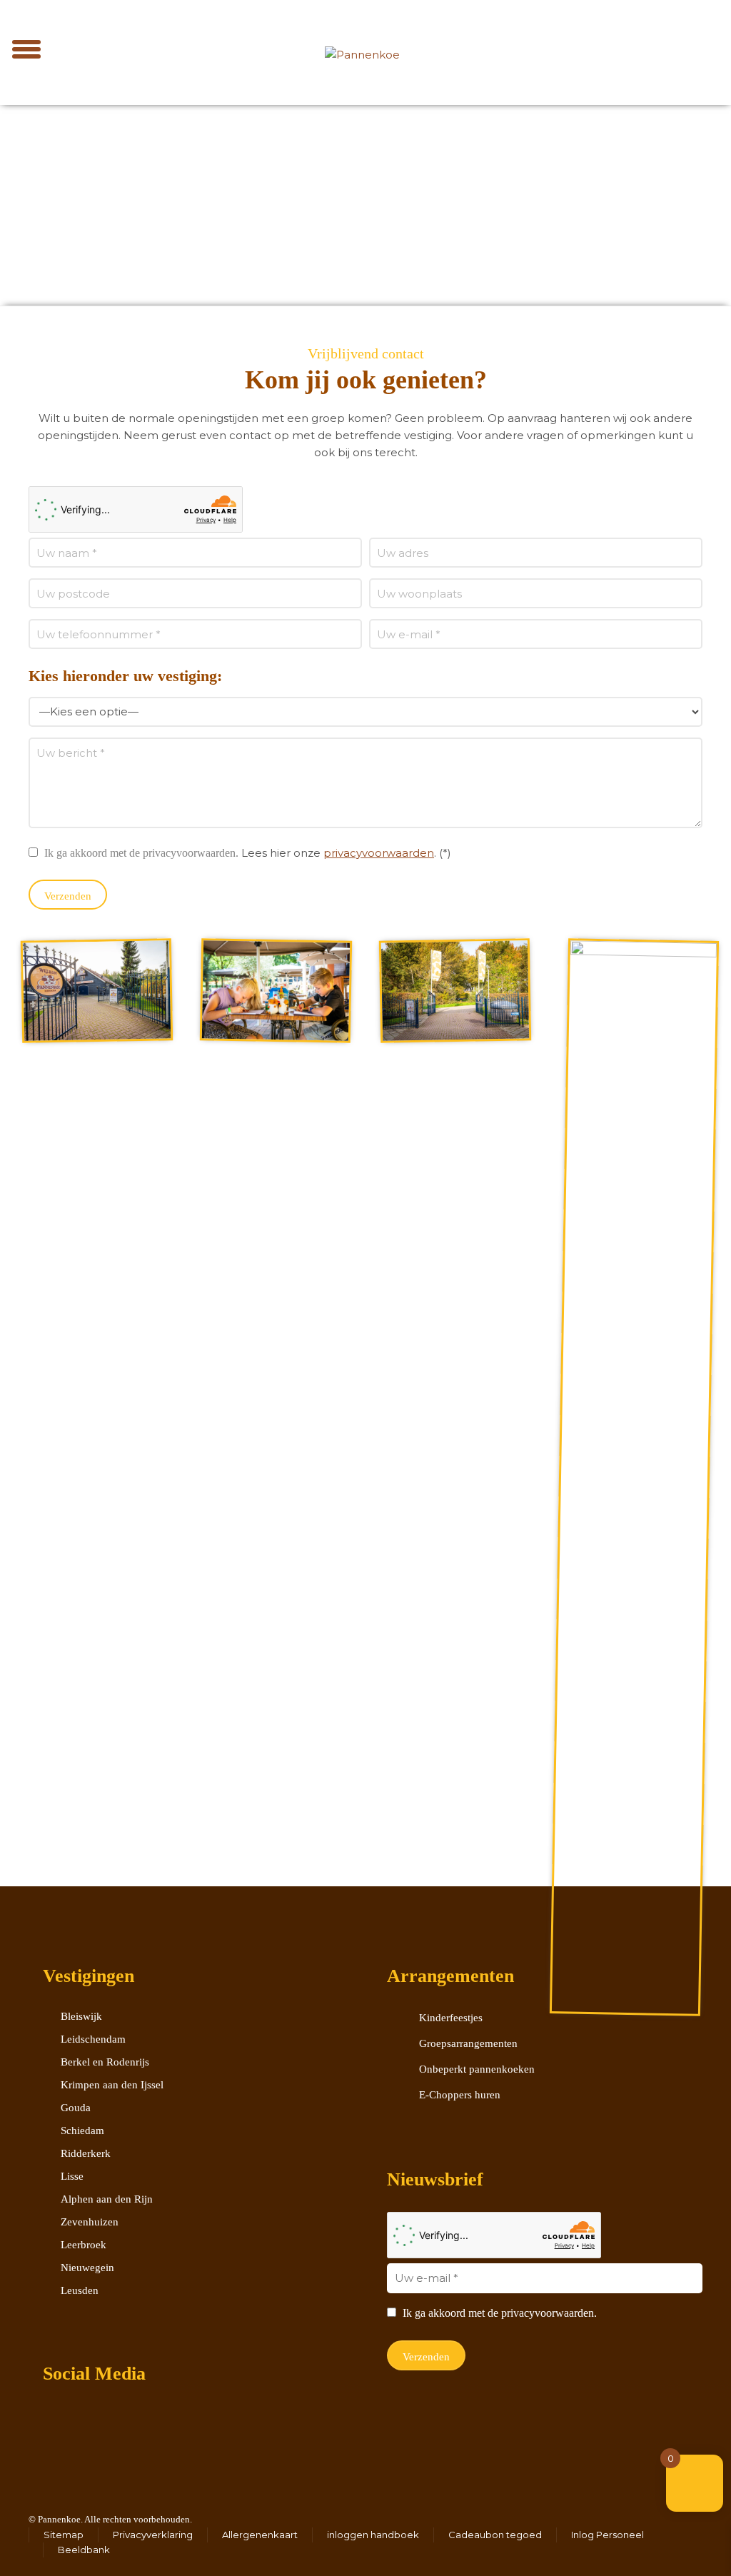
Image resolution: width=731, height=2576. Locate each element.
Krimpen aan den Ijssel (112, 2085)
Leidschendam (93, 2039)
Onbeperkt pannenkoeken (477, 2069)
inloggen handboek (373, 2535)
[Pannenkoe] (363, 43)
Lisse (72, 2176)
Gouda (76, 2108)
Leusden (80, 2290)
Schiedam (82, 2130)
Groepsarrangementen (468, 2043)
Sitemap (64, 2535)
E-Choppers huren (460, 2095)
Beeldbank (84, 2550)
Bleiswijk (81, 2016)
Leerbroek (84, 2245)
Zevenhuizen (90, 2222)
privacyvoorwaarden (379, 853)
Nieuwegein (87, 2268)
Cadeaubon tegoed (495, 2535)
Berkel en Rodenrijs (105, 2062)
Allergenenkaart (260, 2535)
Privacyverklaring (153, 2535)
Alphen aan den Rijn (107, 2199)
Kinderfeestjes (451, 2018)
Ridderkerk (86, 2153)
